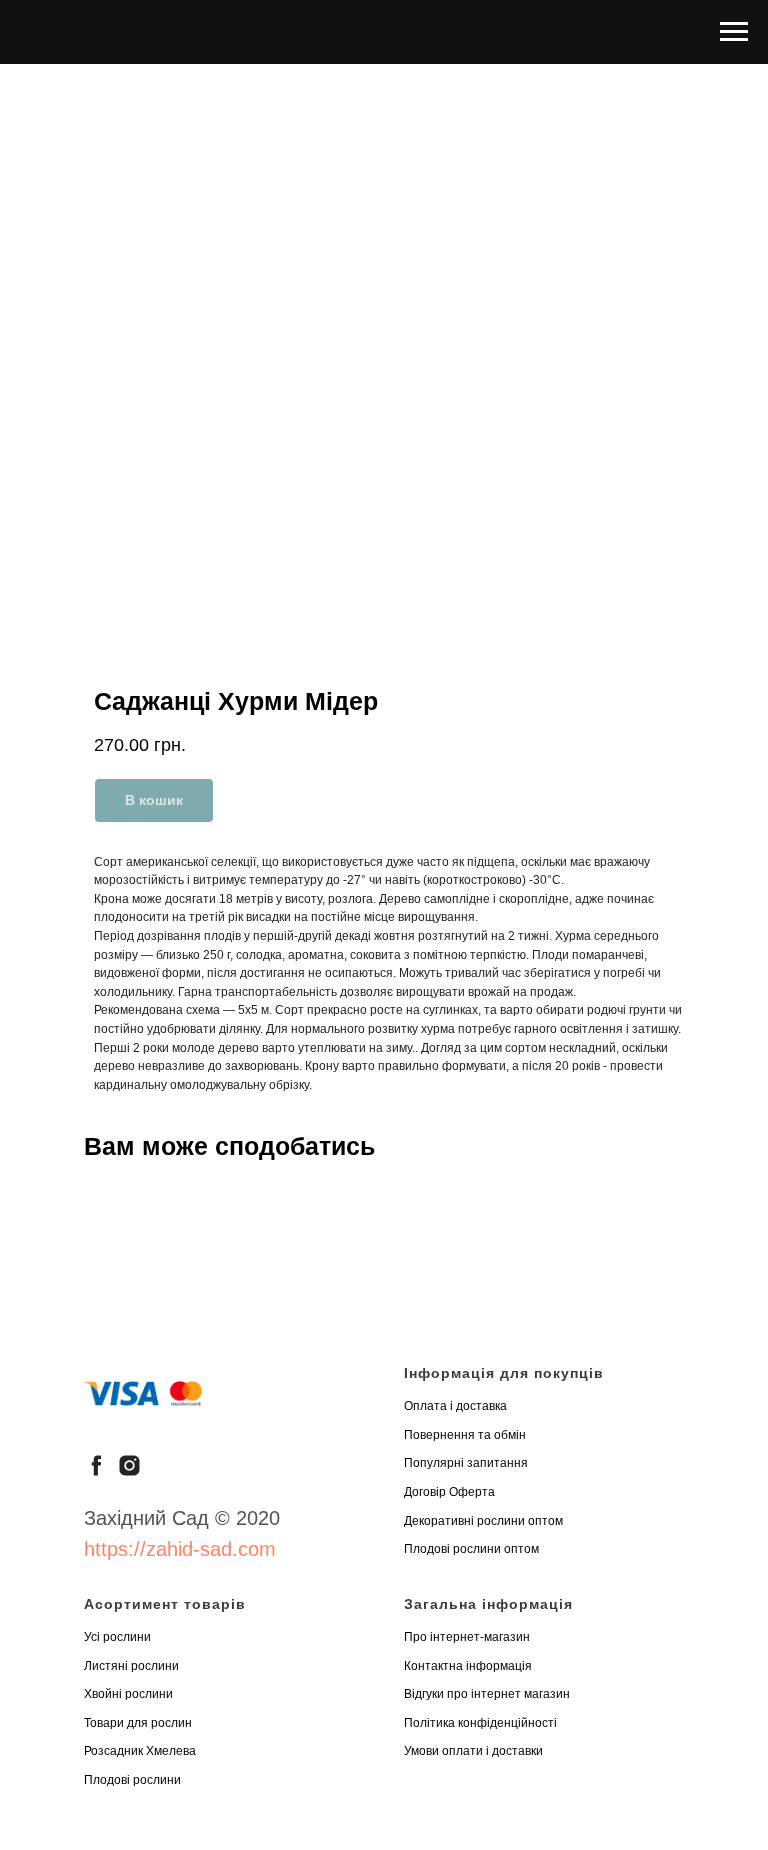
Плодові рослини (132, 1780)
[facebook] (96, 1465)
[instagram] (129, 1465)
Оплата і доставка (455, 1406)
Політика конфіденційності (480, 1723)
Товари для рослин (138, 1723)
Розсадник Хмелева (140, 1751)
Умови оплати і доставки (473, 1751)
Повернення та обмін (465, 1435)
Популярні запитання (466, 1463)
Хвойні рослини (128, 1694)
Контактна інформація (468, 1666)
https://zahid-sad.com (180, 1549)
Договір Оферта (449, 1492)
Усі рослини (117, 1637)
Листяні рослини (131, 1666)
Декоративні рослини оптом (483, 1521)
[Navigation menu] (734, 32)
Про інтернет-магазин (467, 1637)
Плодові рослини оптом (471, 1549)
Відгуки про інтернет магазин (487, 1694)
